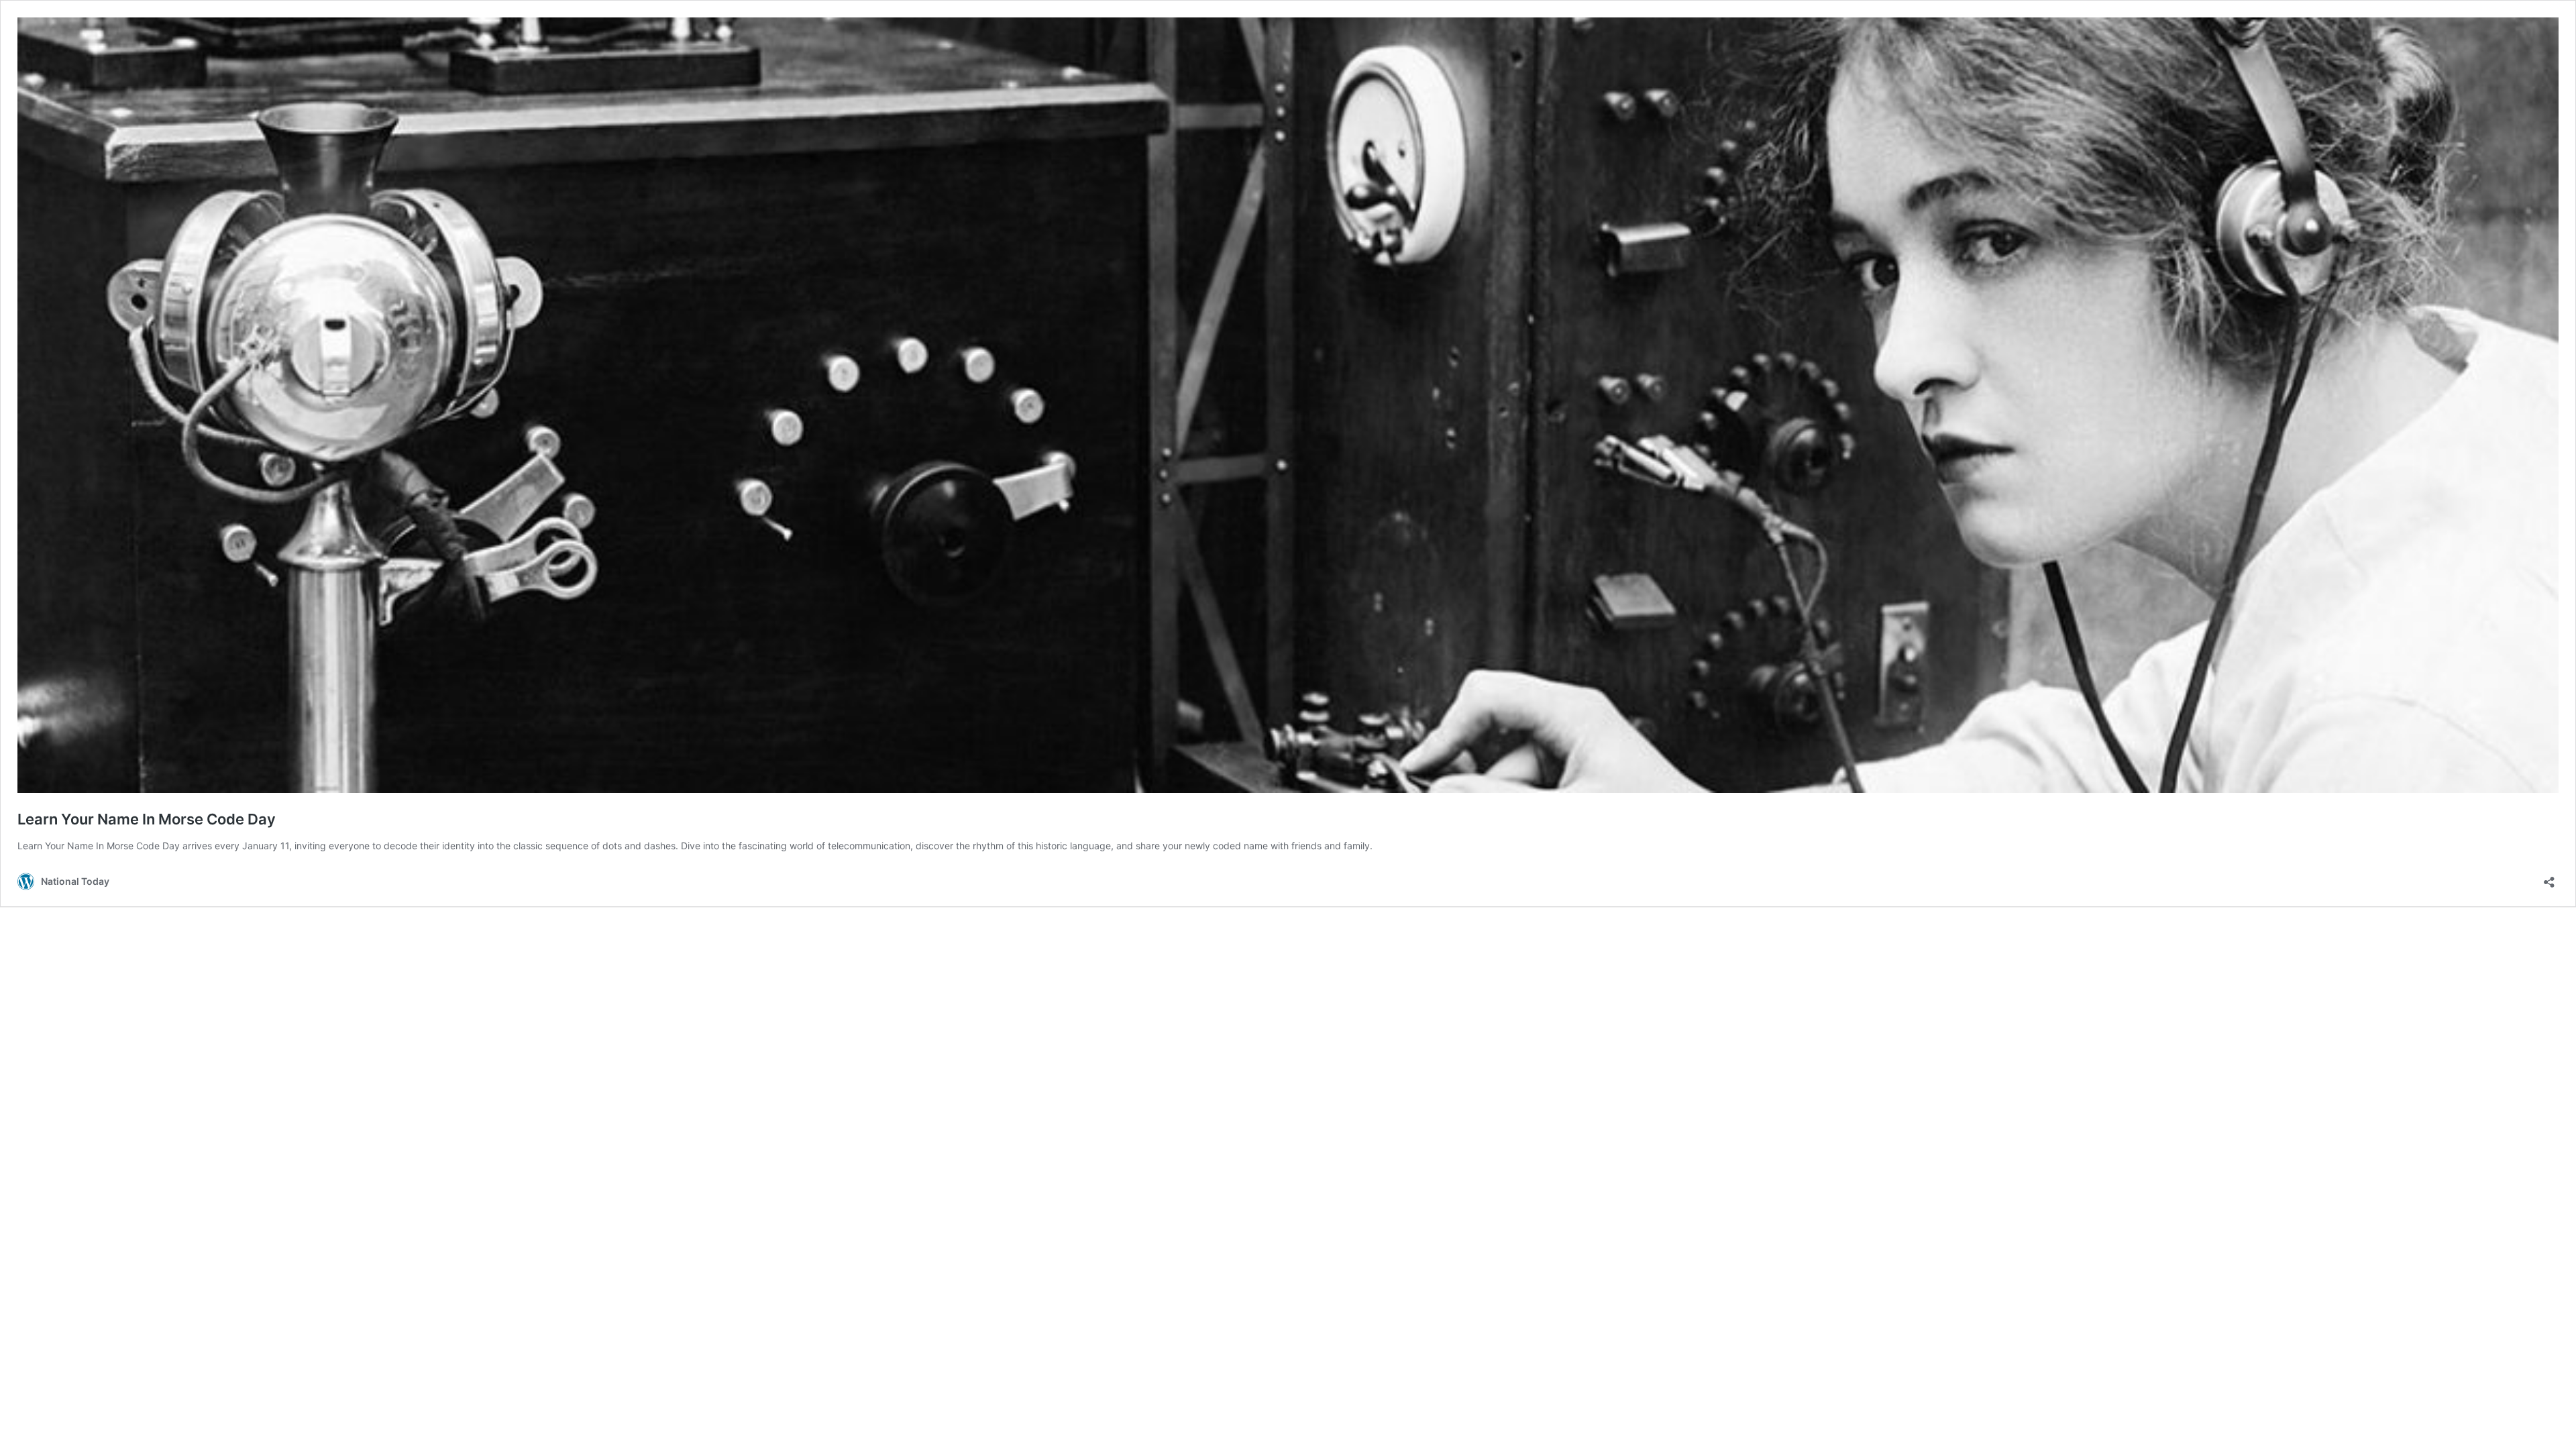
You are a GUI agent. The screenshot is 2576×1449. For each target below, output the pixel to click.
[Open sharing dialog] (2549, 878)
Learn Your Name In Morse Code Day (147, 819)
